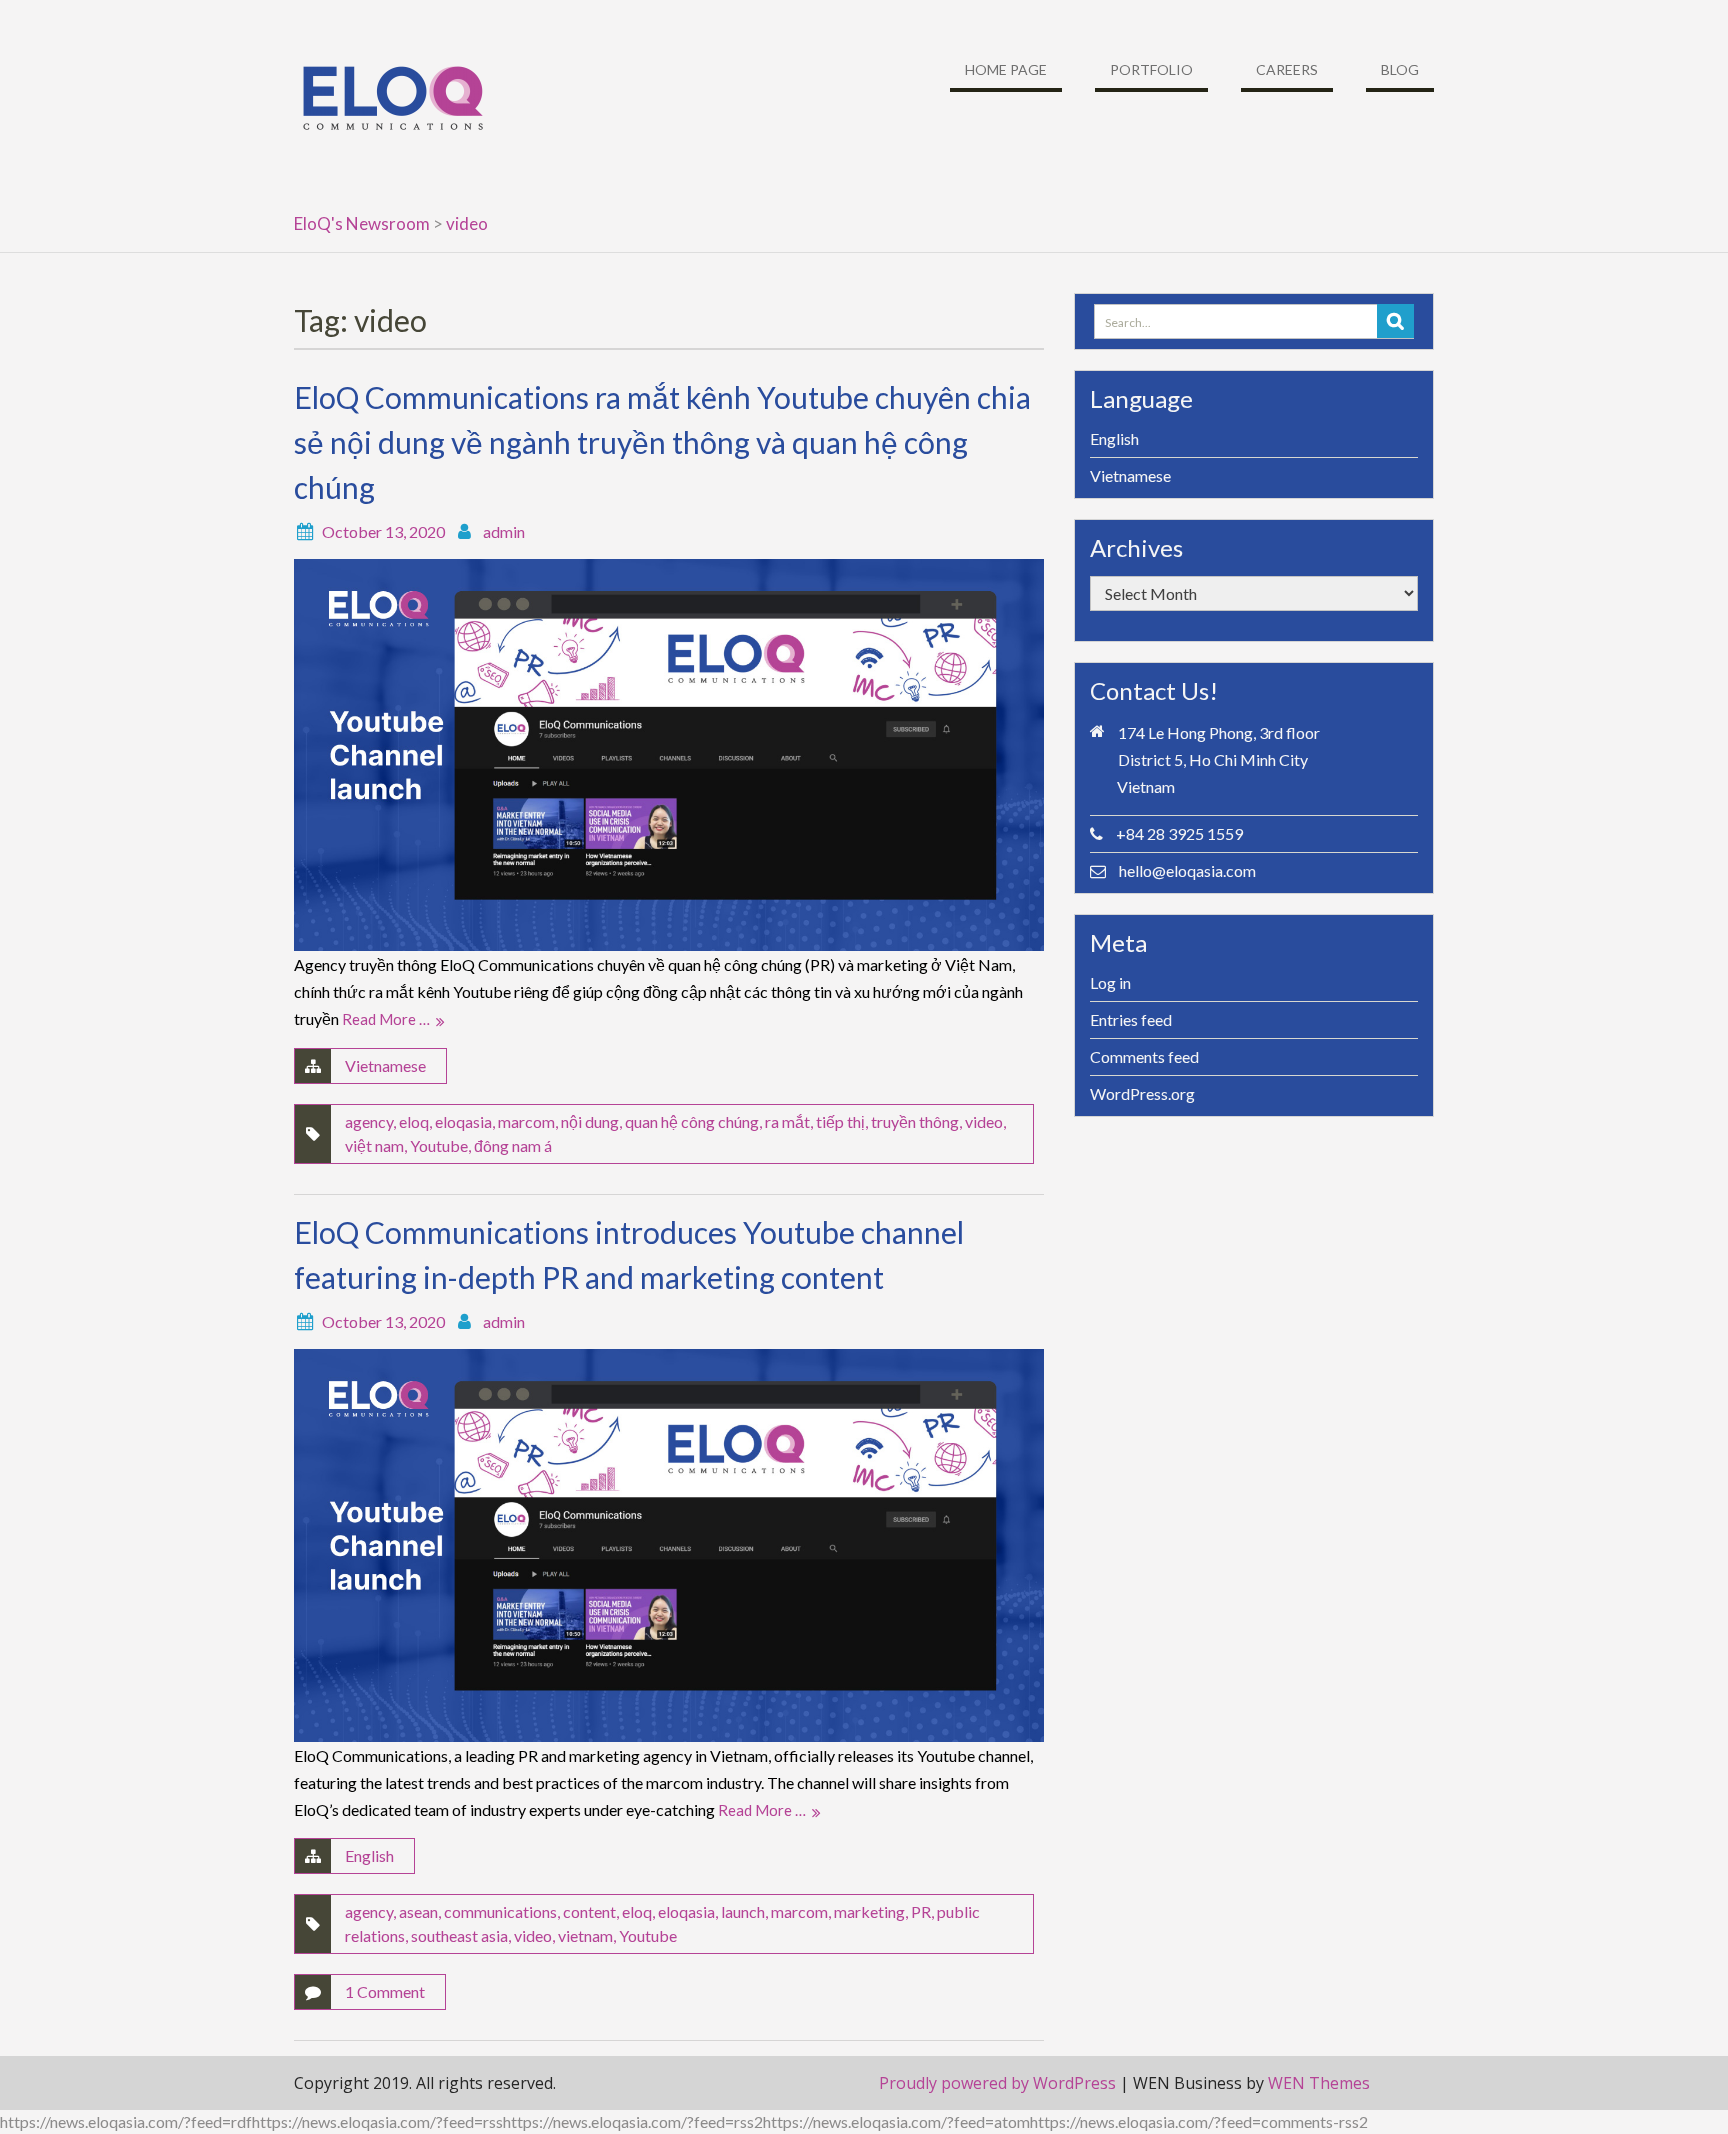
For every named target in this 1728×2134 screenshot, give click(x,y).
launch (743, 1911)
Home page (1006, 69)
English (369, 1855)
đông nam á (513, 1145)
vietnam (585, 1935)
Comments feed (1144, 1056)
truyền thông (915, 1121)
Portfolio (1151, 69)
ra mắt (787, 1121)
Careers (1287, 69)
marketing (869, 1911)
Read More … (386, 1019)
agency (369, 1121)
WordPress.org (1142, 1093)
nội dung (590, 1121)
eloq (414, 1121)
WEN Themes (1319, 2083)
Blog (1400, 69)
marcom (526, 1121)
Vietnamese (385, 1065)
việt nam (374, 1145)
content (589, 1911)
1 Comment (385, 1991)
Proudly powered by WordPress (997, 2083)
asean (418, 1911)
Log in (1110, 982)
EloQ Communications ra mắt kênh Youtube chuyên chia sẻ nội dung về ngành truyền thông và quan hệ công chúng (662, 442)
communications (500, 1911)
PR (921, 1911)
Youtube (439, 1145)
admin (504, 531)
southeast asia (459, 1935)
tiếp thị (840, 1121)
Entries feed (1131, 1019)
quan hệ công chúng (692, 1121)
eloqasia (463, 1121)
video (984, 1121)
